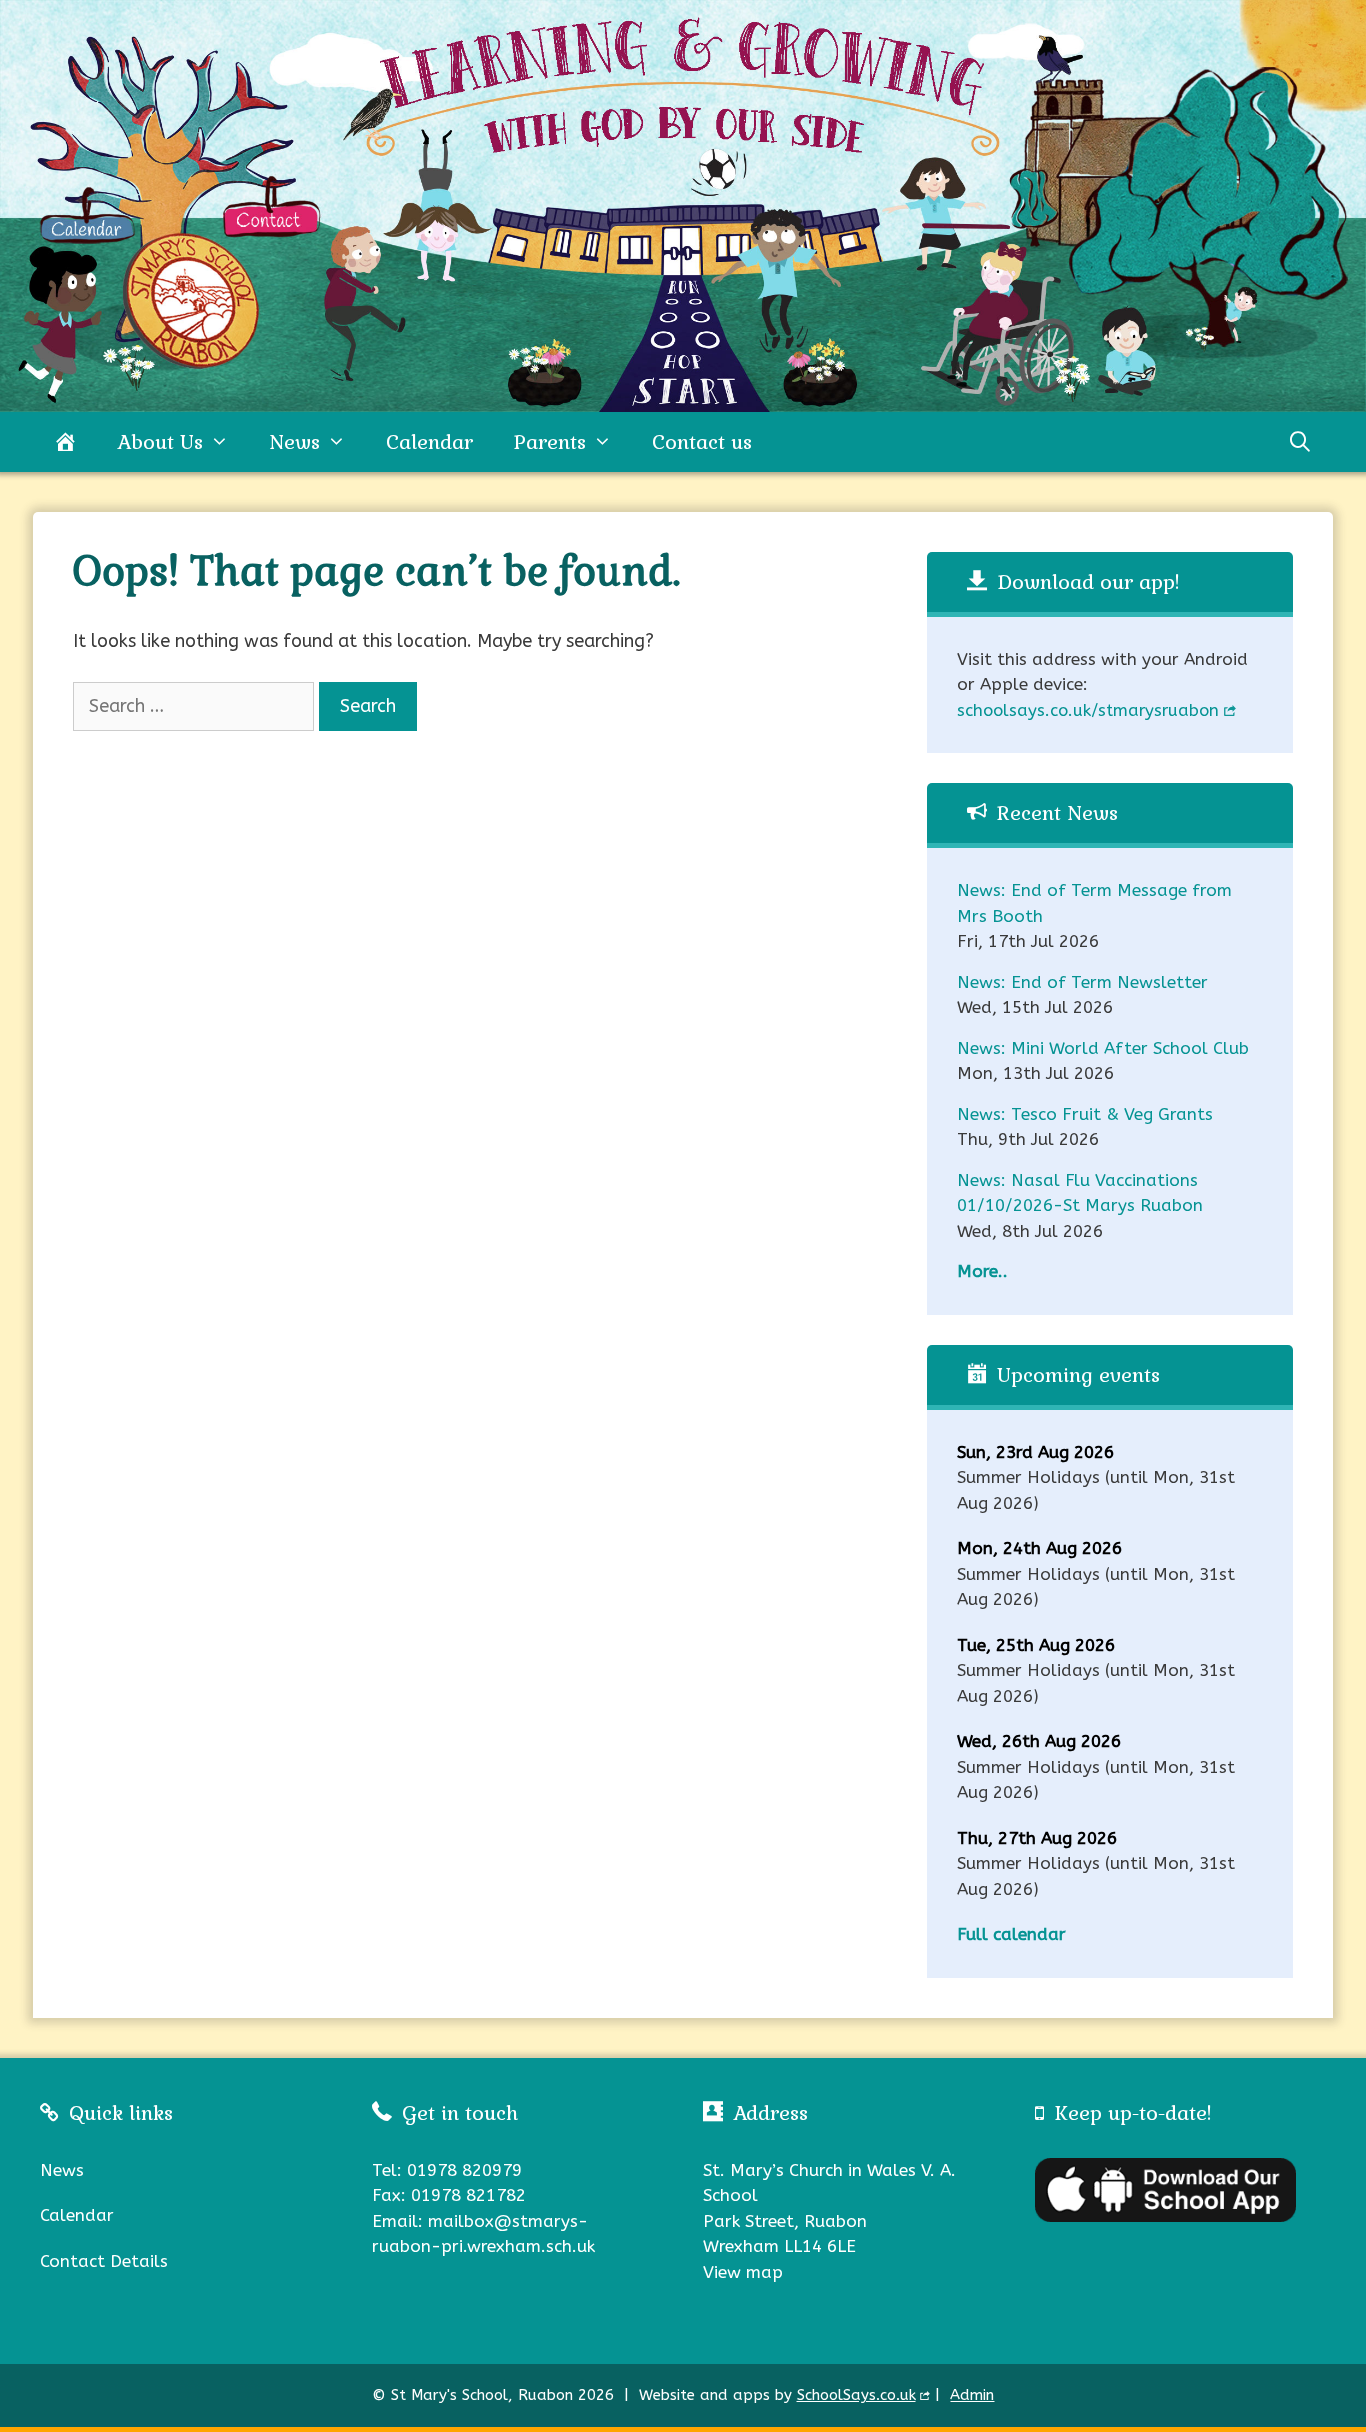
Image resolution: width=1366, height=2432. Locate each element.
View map (743, 2272)
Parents (549, 442)
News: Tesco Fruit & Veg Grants (1085, 1114)
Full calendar (1011, 1934)
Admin (972, 2395)
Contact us (702, 442)
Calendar (429, 442)
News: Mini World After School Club (1103, 1048)
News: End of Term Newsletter (1082, 982)
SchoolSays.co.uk (856, 2395)
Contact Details (104, 2261)
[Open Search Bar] (1300, 442)
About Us (160, 442)
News (294, 442)
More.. (982, 1271)
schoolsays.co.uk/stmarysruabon (1088, 710)
